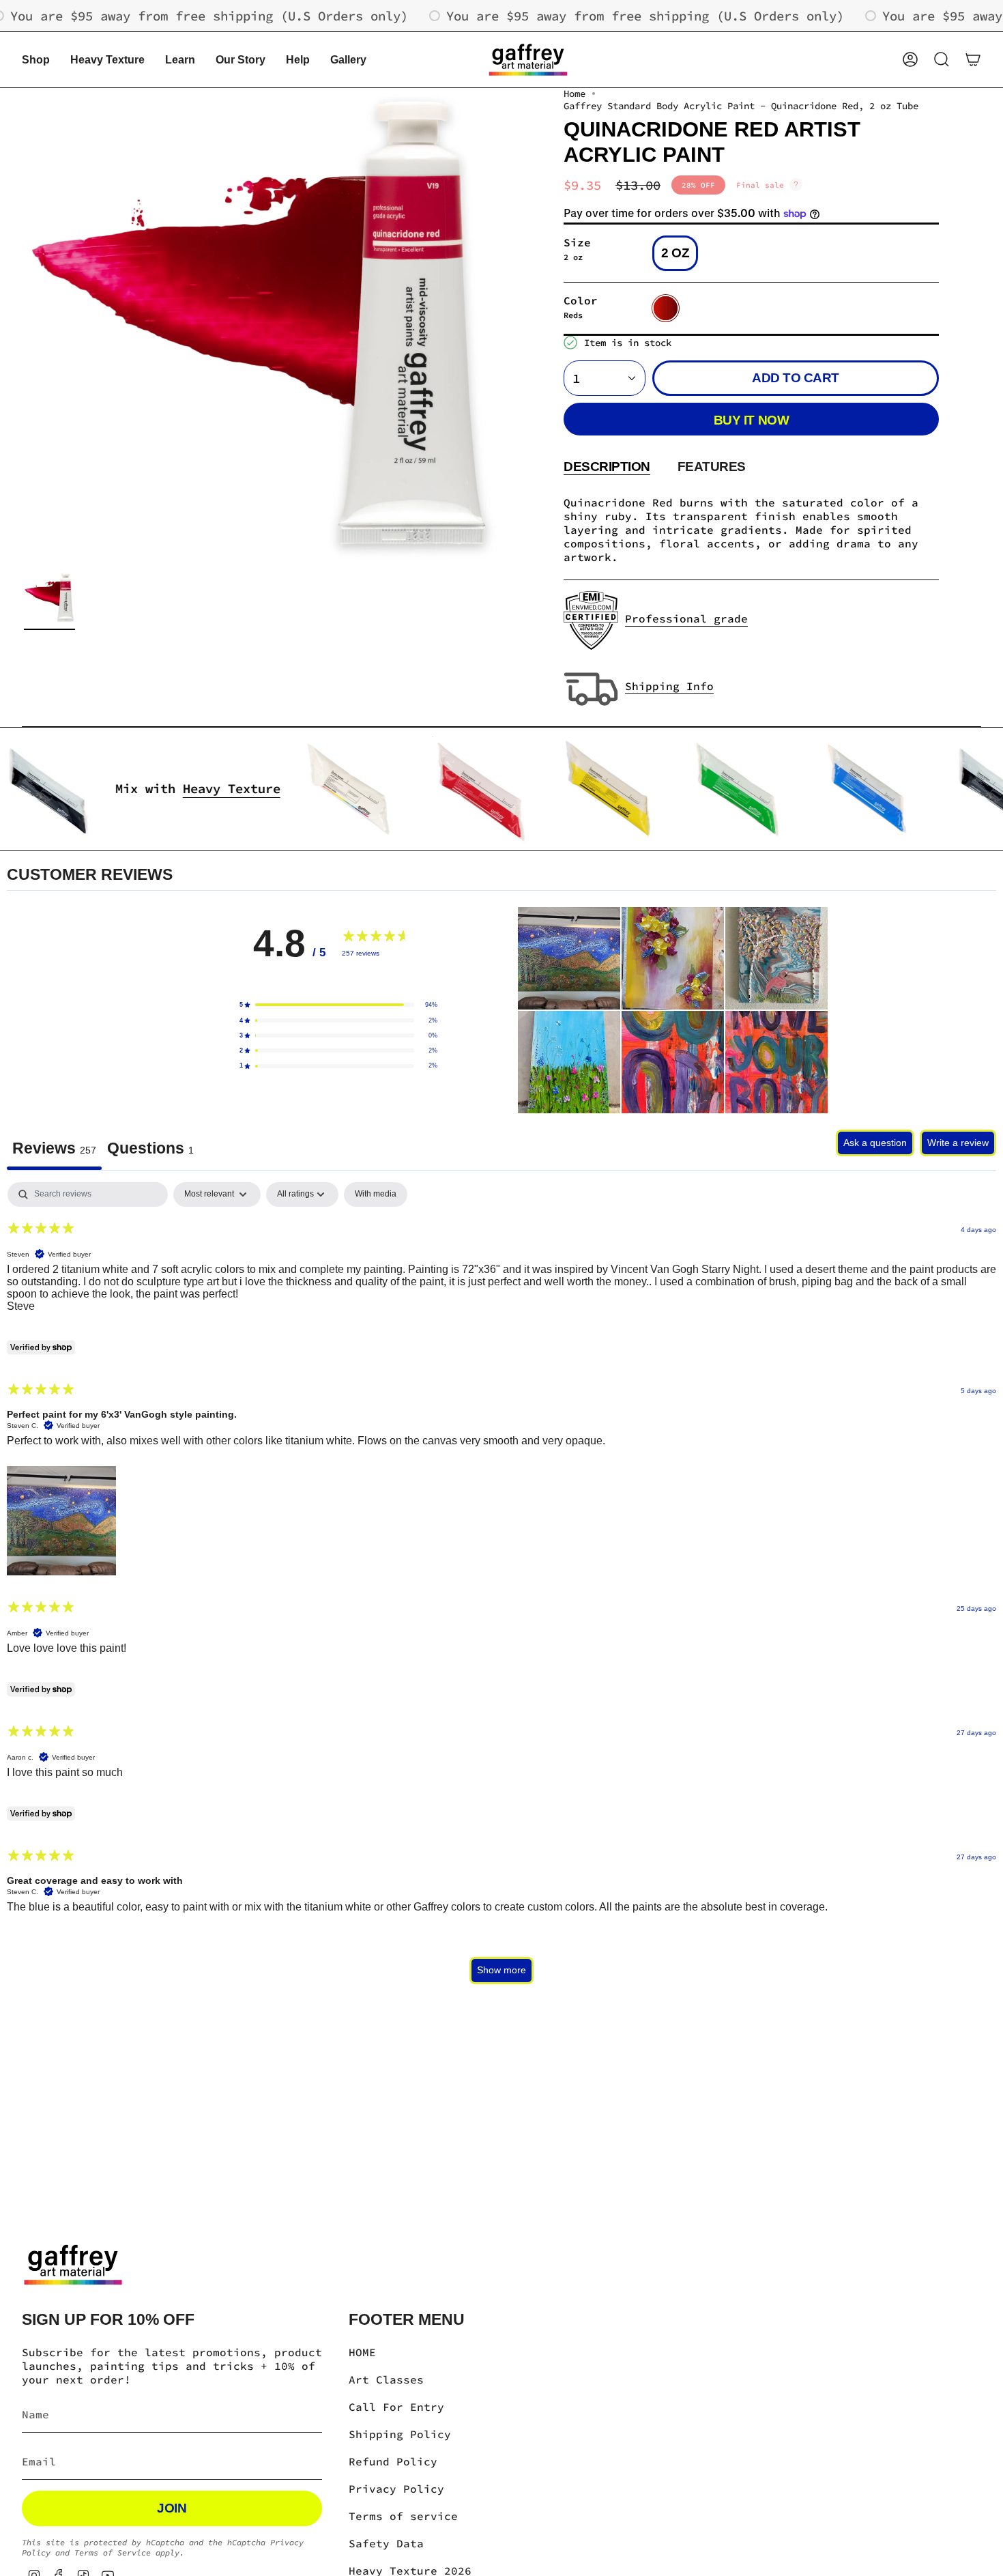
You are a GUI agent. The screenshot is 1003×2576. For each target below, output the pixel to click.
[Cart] (973, 59)
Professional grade (686, 618)
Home (575, 94)
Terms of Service (113, 2552)
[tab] (150, 1150)
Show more (501, 1970)
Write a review (958, 1143)
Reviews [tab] (54, 1148)
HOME (362, 2352)
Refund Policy (393, 2461)
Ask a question (875, 1143)
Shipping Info (669, 686)
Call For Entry (396, 2407)
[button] (36, 60)
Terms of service (403, 2516)
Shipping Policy (400, 2434)
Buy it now (751, 420)
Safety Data (386, 2543)
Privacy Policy (396, 2489)
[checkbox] (376, 1194)
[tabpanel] (501, 1589)
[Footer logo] (73, 2265)
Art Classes (386, 2379)
